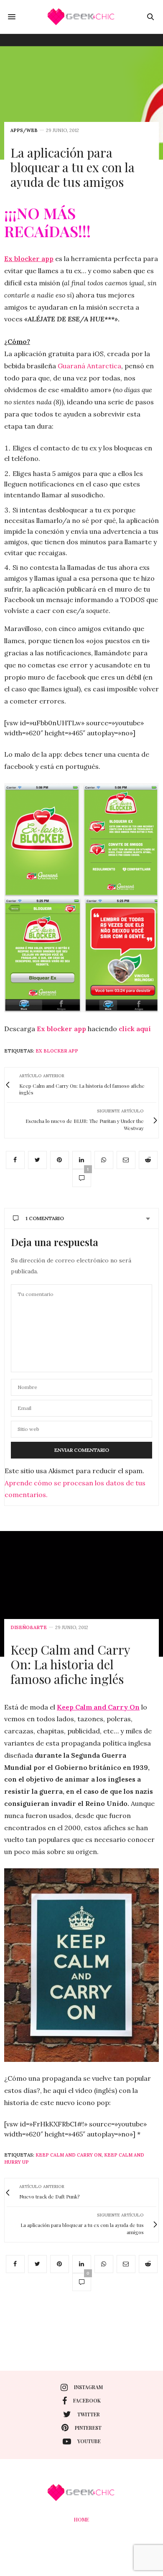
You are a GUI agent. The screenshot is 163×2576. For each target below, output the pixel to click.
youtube (89, 2441)
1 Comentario (45, 1218)
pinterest (88, 2428)
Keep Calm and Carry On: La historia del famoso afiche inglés (70, 1664)
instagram (88, 2387)
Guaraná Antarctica (89, 366)
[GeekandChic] (81, 17)
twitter (89, 2414)
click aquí (134, 1029)
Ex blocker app (61, 1029)
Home (81, 2519)
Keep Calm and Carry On (69, 2155)
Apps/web (24, 131)
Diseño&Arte (29, 1628)
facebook (87, 2400)
